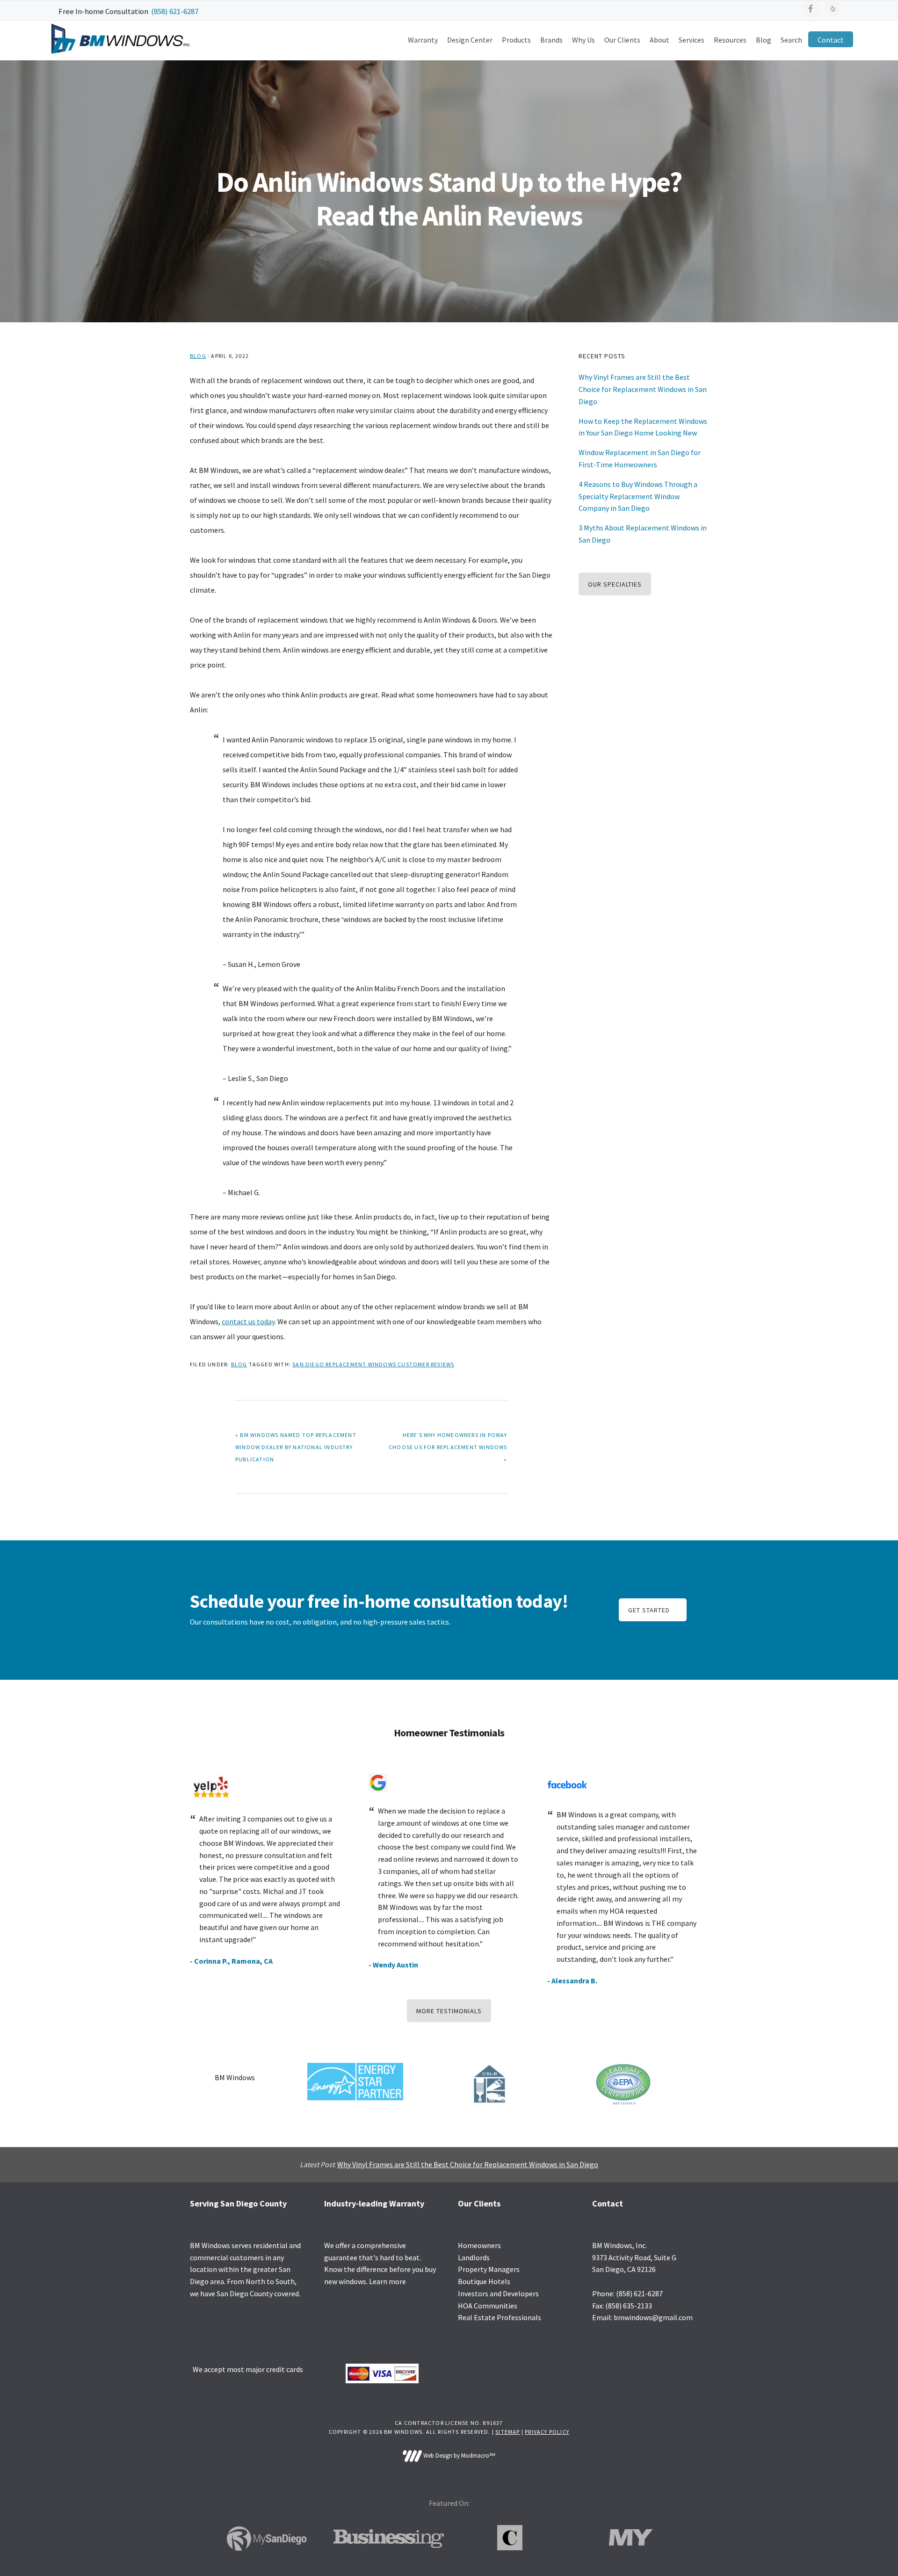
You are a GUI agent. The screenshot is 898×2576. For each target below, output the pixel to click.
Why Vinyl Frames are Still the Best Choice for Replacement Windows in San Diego (643, 389)
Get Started (649, 1610)
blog (198, 356)
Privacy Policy (547, 2432)
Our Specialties (615, 584)
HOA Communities (488, 2306)
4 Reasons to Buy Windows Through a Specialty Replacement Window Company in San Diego (638, 496)
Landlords (474, 2257)
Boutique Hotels (484, 2281)
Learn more (387, 2281)
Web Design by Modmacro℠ (458, 2455)
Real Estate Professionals (500, 2317)
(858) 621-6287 (175, 11)
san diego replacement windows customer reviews (373, 1364)
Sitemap (507, 2432)
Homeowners (479, 2245)
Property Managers (489, 2269)
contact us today (248, 1321)
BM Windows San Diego (120, 39)
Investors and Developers (498, 2293)
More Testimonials (449, 2011)
